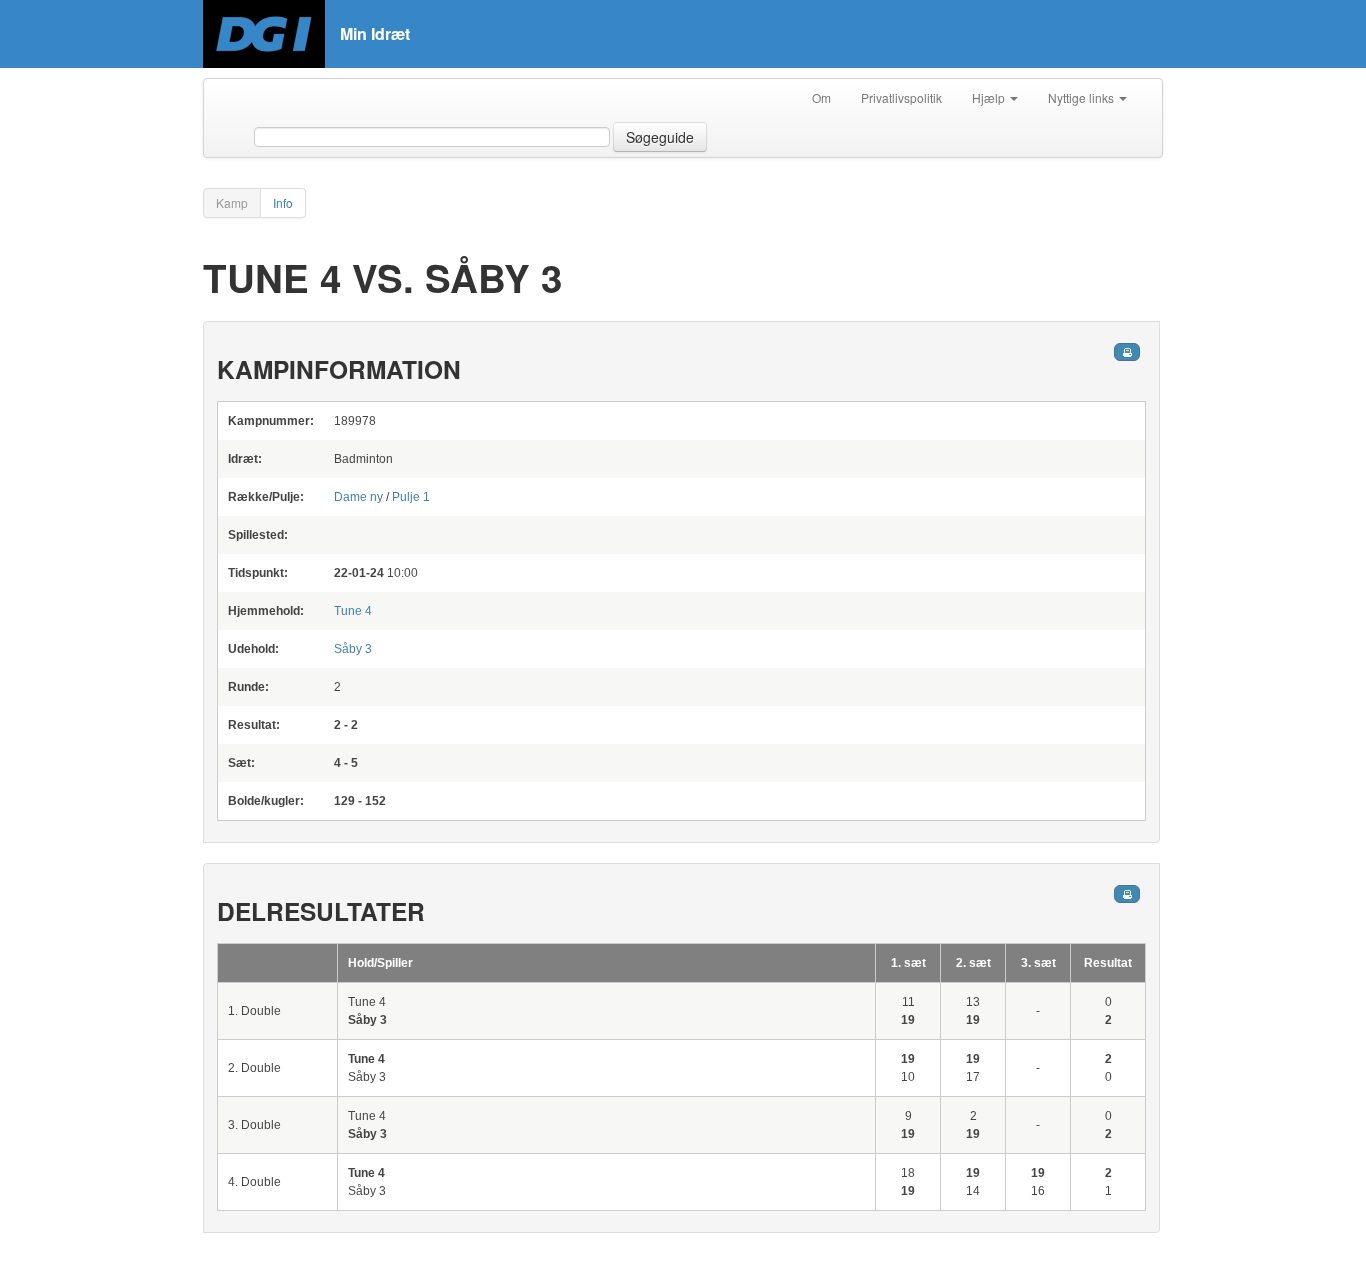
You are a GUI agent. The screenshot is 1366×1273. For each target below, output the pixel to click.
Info (283, 202)
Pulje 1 (411, 497)
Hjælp (990, 97)
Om (821, 97)
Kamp (232, 202)
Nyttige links (1082, 97)
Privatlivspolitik (901, 97)
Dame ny (358, 497)
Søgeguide (660, 137)
